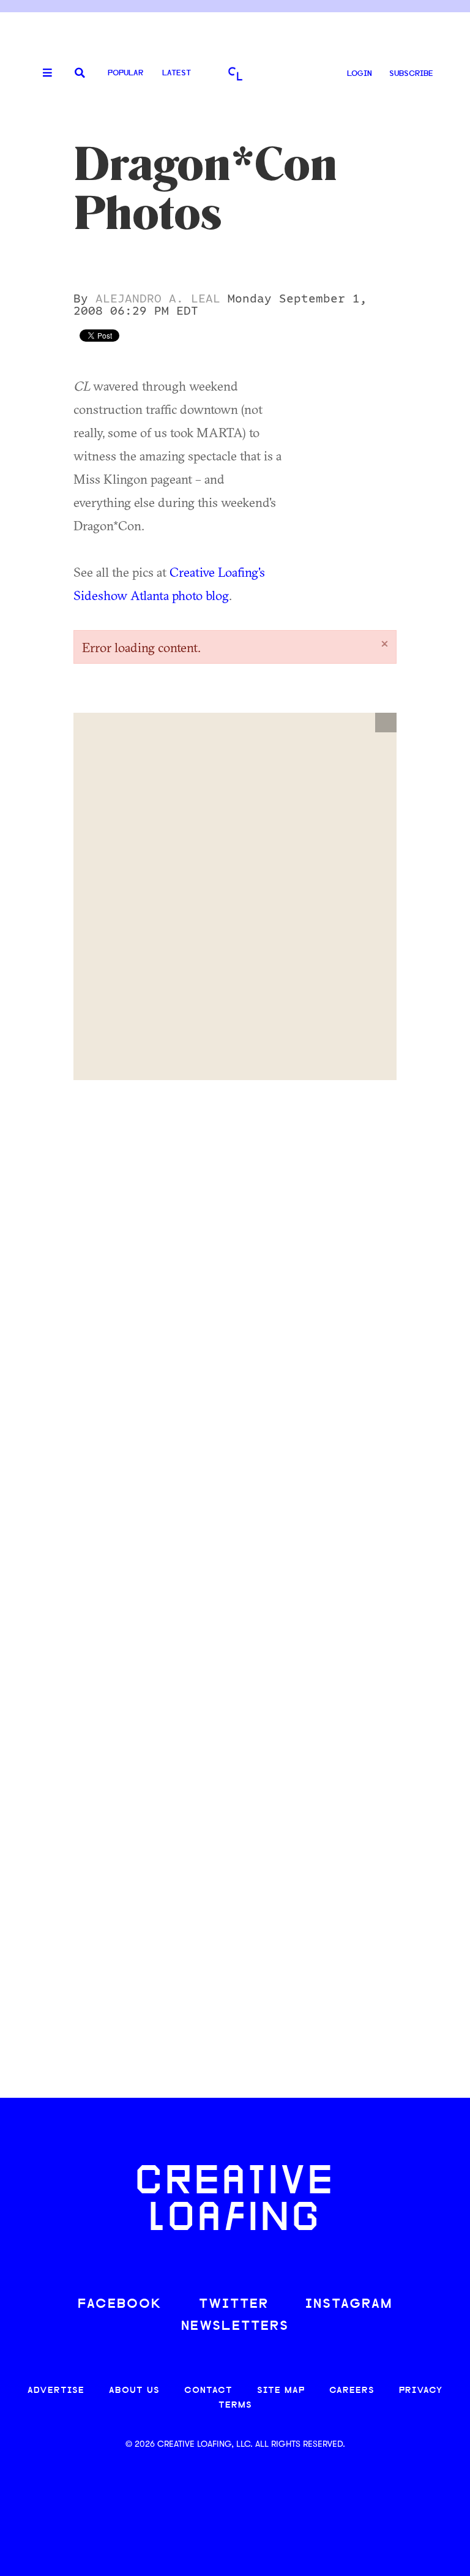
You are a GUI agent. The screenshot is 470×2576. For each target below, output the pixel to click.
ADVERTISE (56, 2391)
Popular (125, 73)
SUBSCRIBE (411, 74)
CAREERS (352, 2391)
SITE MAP (281, 2391)
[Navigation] (43, 73)
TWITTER (234, 2304)
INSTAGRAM (349, 2304)
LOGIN (360, 74)
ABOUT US (134, 2391)
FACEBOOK (120, 2304)
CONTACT (208, 2391)
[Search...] (80, 74)
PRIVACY (421, 2391)
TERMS (235, 2405)
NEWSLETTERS (235, 2326)
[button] (386, 723)
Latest (177, 73)
